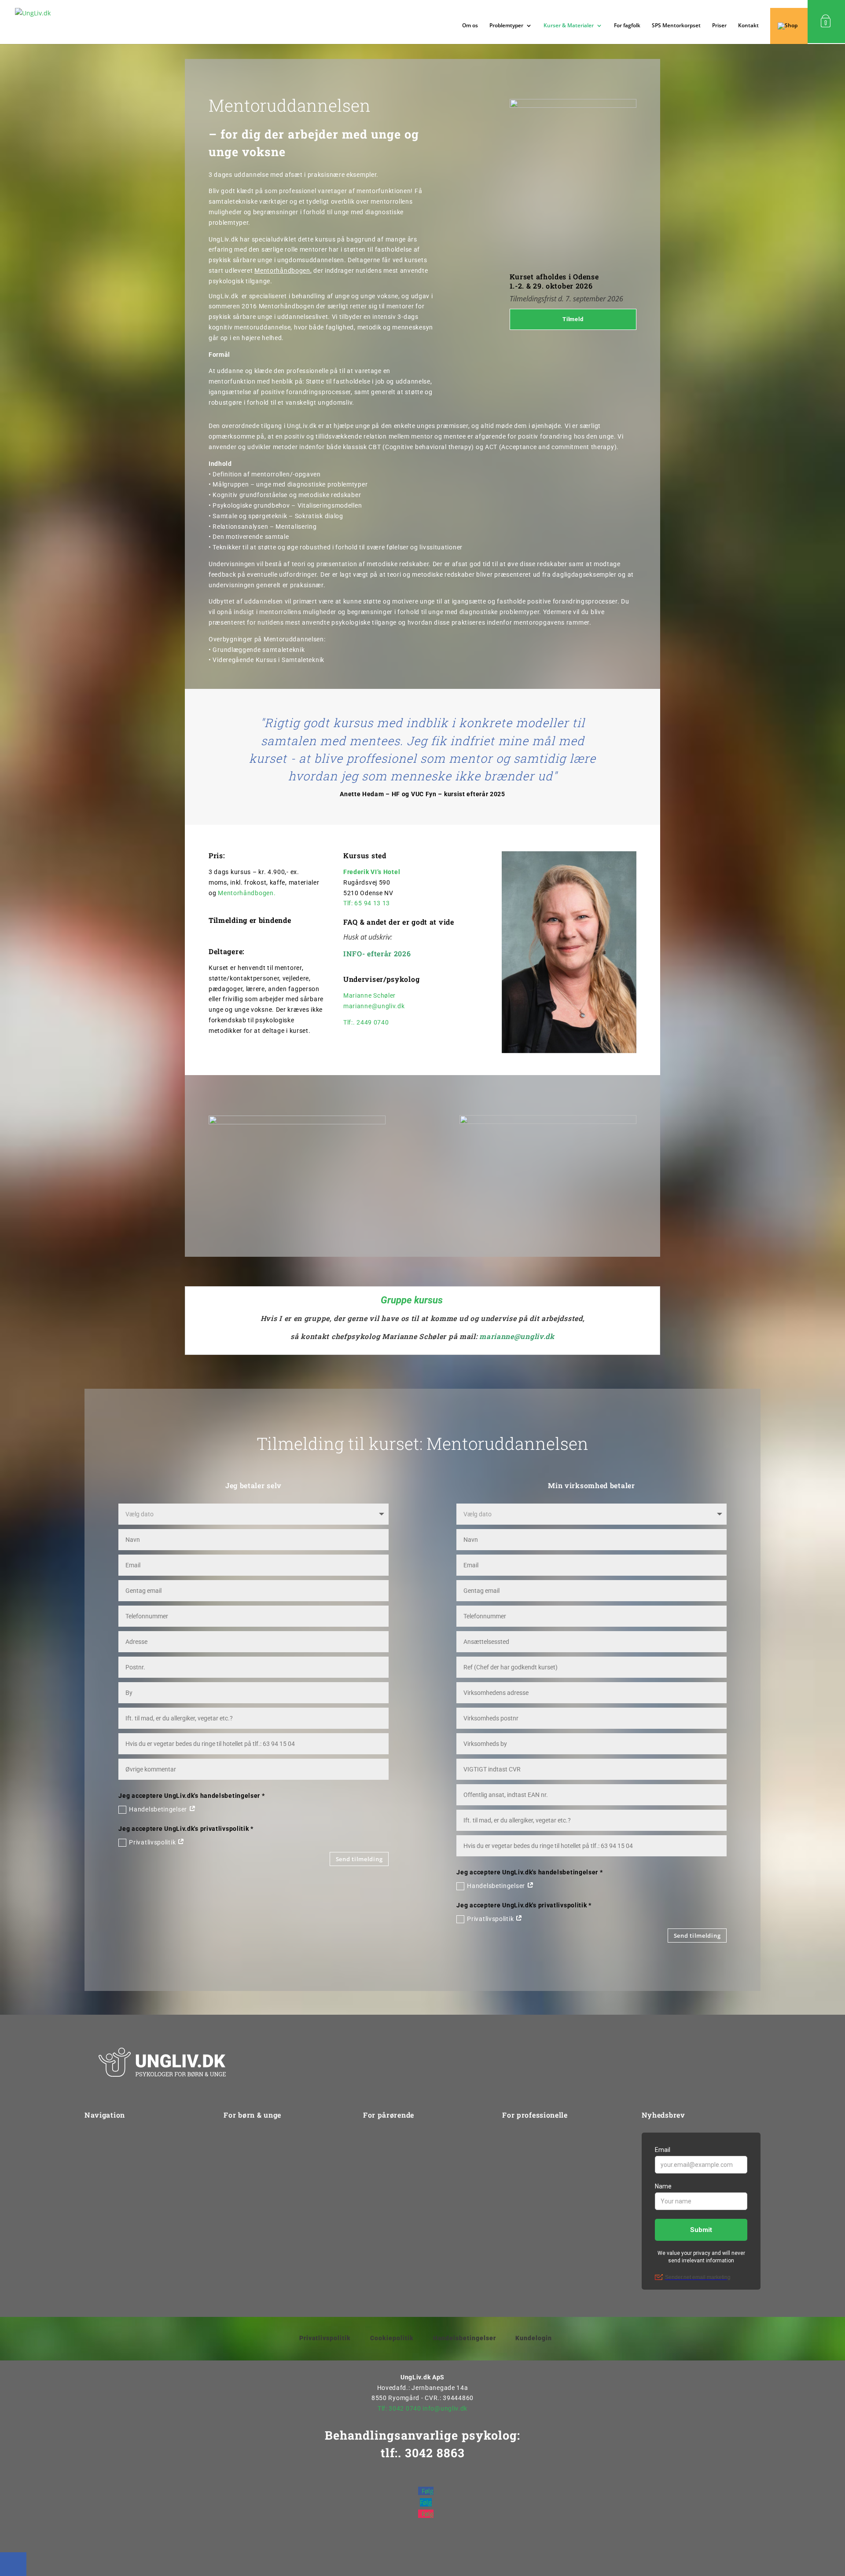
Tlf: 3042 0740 (399, 2408)
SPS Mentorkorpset (676, 26)
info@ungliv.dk (445, 2408)
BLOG (511, 2237)
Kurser (512, 2137)
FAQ (369, 2204)
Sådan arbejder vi (111, 2154)
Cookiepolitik (392, 2338)
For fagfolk (627, 26)
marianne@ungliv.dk (374, 1006)
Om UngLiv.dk (105, 2137)
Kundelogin (534, 2338)
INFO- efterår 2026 (377, 953)
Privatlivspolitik (153, 1842)
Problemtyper (105, 2171)
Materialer (518, 2221)
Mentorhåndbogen (282, 271)
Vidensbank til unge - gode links (271, 2237)
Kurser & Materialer (569, 26)
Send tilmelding (359, 1859)
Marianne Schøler (369, 995)
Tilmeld (573, 319)
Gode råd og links (389, 2188)
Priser (719, 26)
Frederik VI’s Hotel (372, 872)
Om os (470, 26)
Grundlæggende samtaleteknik (259, 650)
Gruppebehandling (251, 2154)
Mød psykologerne (251, 2171)
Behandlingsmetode (393, 2171)
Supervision (520, 2171)
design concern (470, 2558)
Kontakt (748, 26)
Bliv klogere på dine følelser (265, 2188)
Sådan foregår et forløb (259, 2221)
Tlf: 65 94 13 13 (367, 903)
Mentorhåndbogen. (247, 893)
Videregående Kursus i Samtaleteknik (268, 660)
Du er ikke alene (247, 2204)
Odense (586, 276)
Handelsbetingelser (159, 1809)
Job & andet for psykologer (543, 2188)
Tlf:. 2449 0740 (366, 1022)
